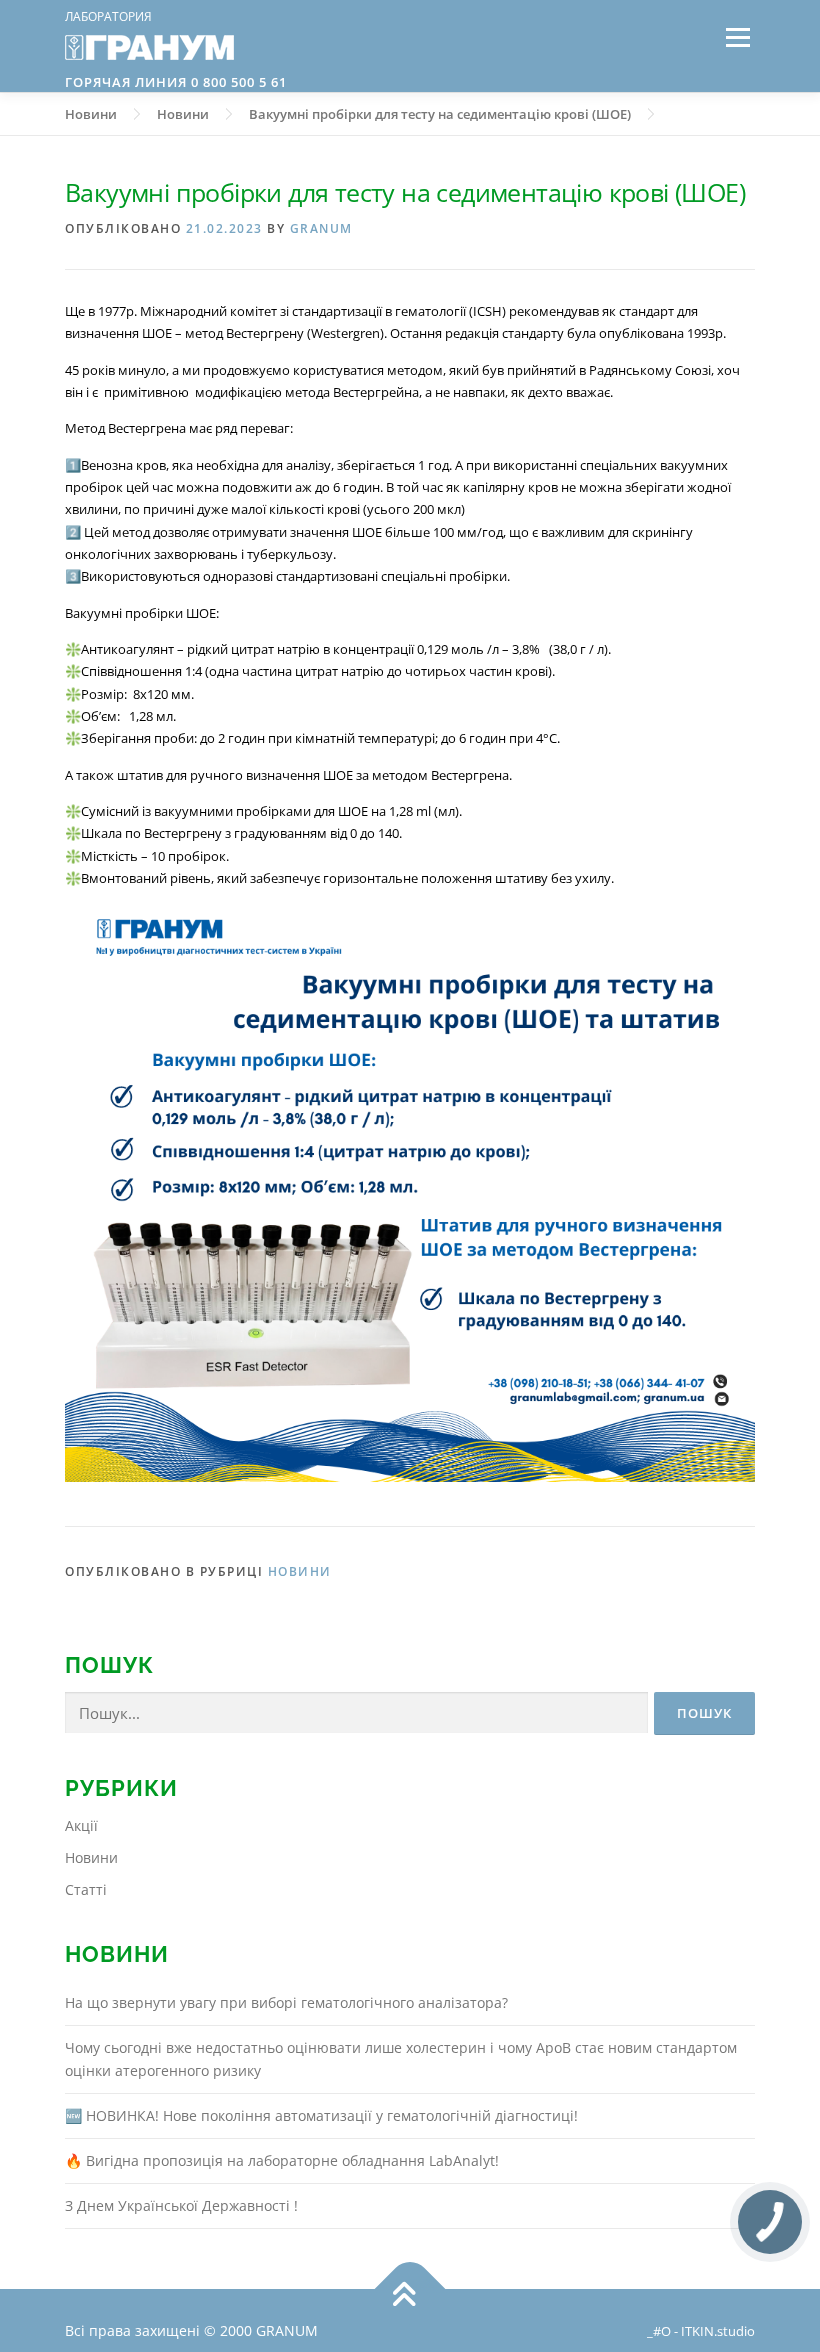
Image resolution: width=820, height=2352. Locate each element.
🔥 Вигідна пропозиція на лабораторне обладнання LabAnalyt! (282, 2160)
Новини (300, 1571)
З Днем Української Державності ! (181, 2205)
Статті (86, 1889)
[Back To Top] (410, 2288)
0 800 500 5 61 (237, 82)
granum (321, 228)
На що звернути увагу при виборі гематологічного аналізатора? (286, 2002)
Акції (81, 1825)
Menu (737, 37)
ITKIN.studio (718, 2331)
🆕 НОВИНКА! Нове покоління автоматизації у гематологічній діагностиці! (321, 2115)
